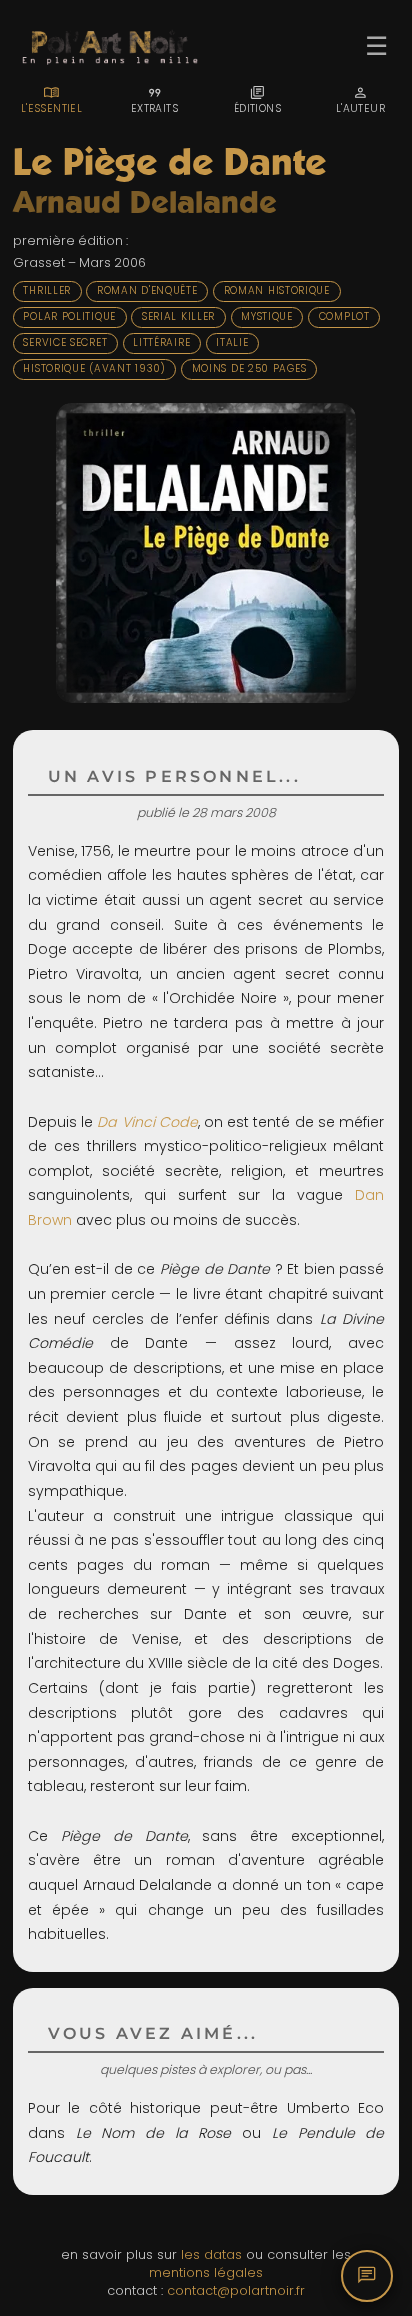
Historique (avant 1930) (94, 368)
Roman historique (277, 290)
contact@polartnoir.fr (236, 2290)
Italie (232, 342)
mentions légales (206, 2272)
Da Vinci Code (147, 1122)
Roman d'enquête (147, 290)
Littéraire (161, 342)
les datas (211, 2254)
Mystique (267, 316)
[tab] (51, 100)
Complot (344, 316)
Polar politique (69, 316)
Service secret (65, 342)
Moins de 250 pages (249, 368)
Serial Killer (178, 316)
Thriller (47, 290)
